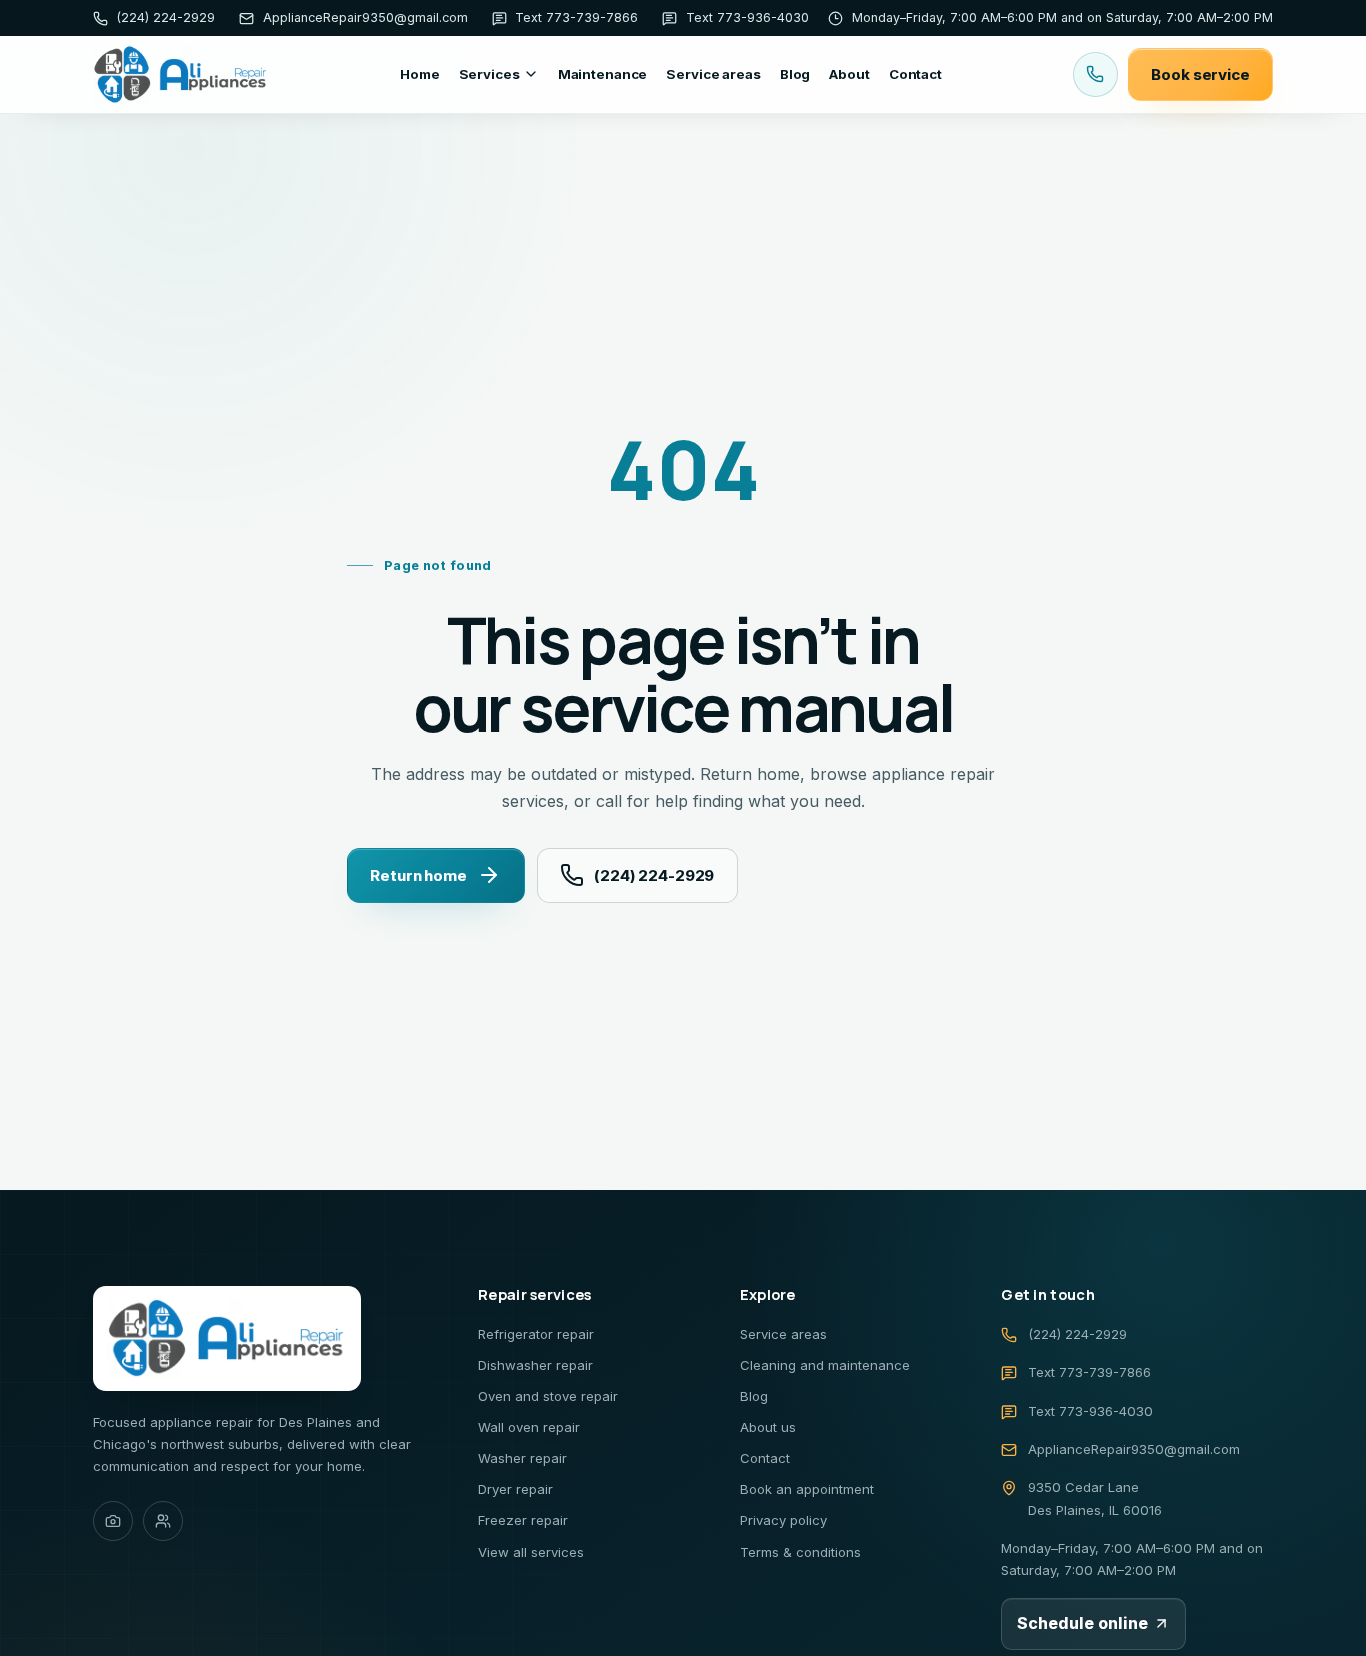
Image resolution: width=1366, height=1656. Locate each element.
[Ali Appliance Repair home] (181, 74)
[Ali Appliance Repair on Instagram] (113, 1521)
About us (768, 1427)
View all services (531, 1552)
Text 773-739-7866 (1089, 1372)
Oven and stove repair (548, 1396)
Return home (418, 874)
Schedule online (1082, 1623)
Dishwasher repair (535, 1365)
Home (419, 74)
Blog (795, 74)
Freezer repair (523, 1520)
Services (489, 74)
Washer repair (522, 1458)
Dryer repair (515, 1489)
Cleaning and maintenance (825, 1365)
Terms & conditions (800, 1552)
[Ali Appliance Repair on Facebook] (163, 1521)
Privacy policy (783, 1520)
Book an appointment (807, 1489)
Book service (1200, 74)
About (849, 74)
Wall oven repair (529, 1427)
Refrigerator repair (536, 1334)
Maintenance (603, 74)
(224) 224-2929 (654, 874)
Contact (915, 74)
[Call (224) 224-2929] (1095, 74)
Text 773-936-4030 (1090, 1411)
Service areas (713, 74)
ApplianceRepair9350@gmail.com (1134, 1449)
